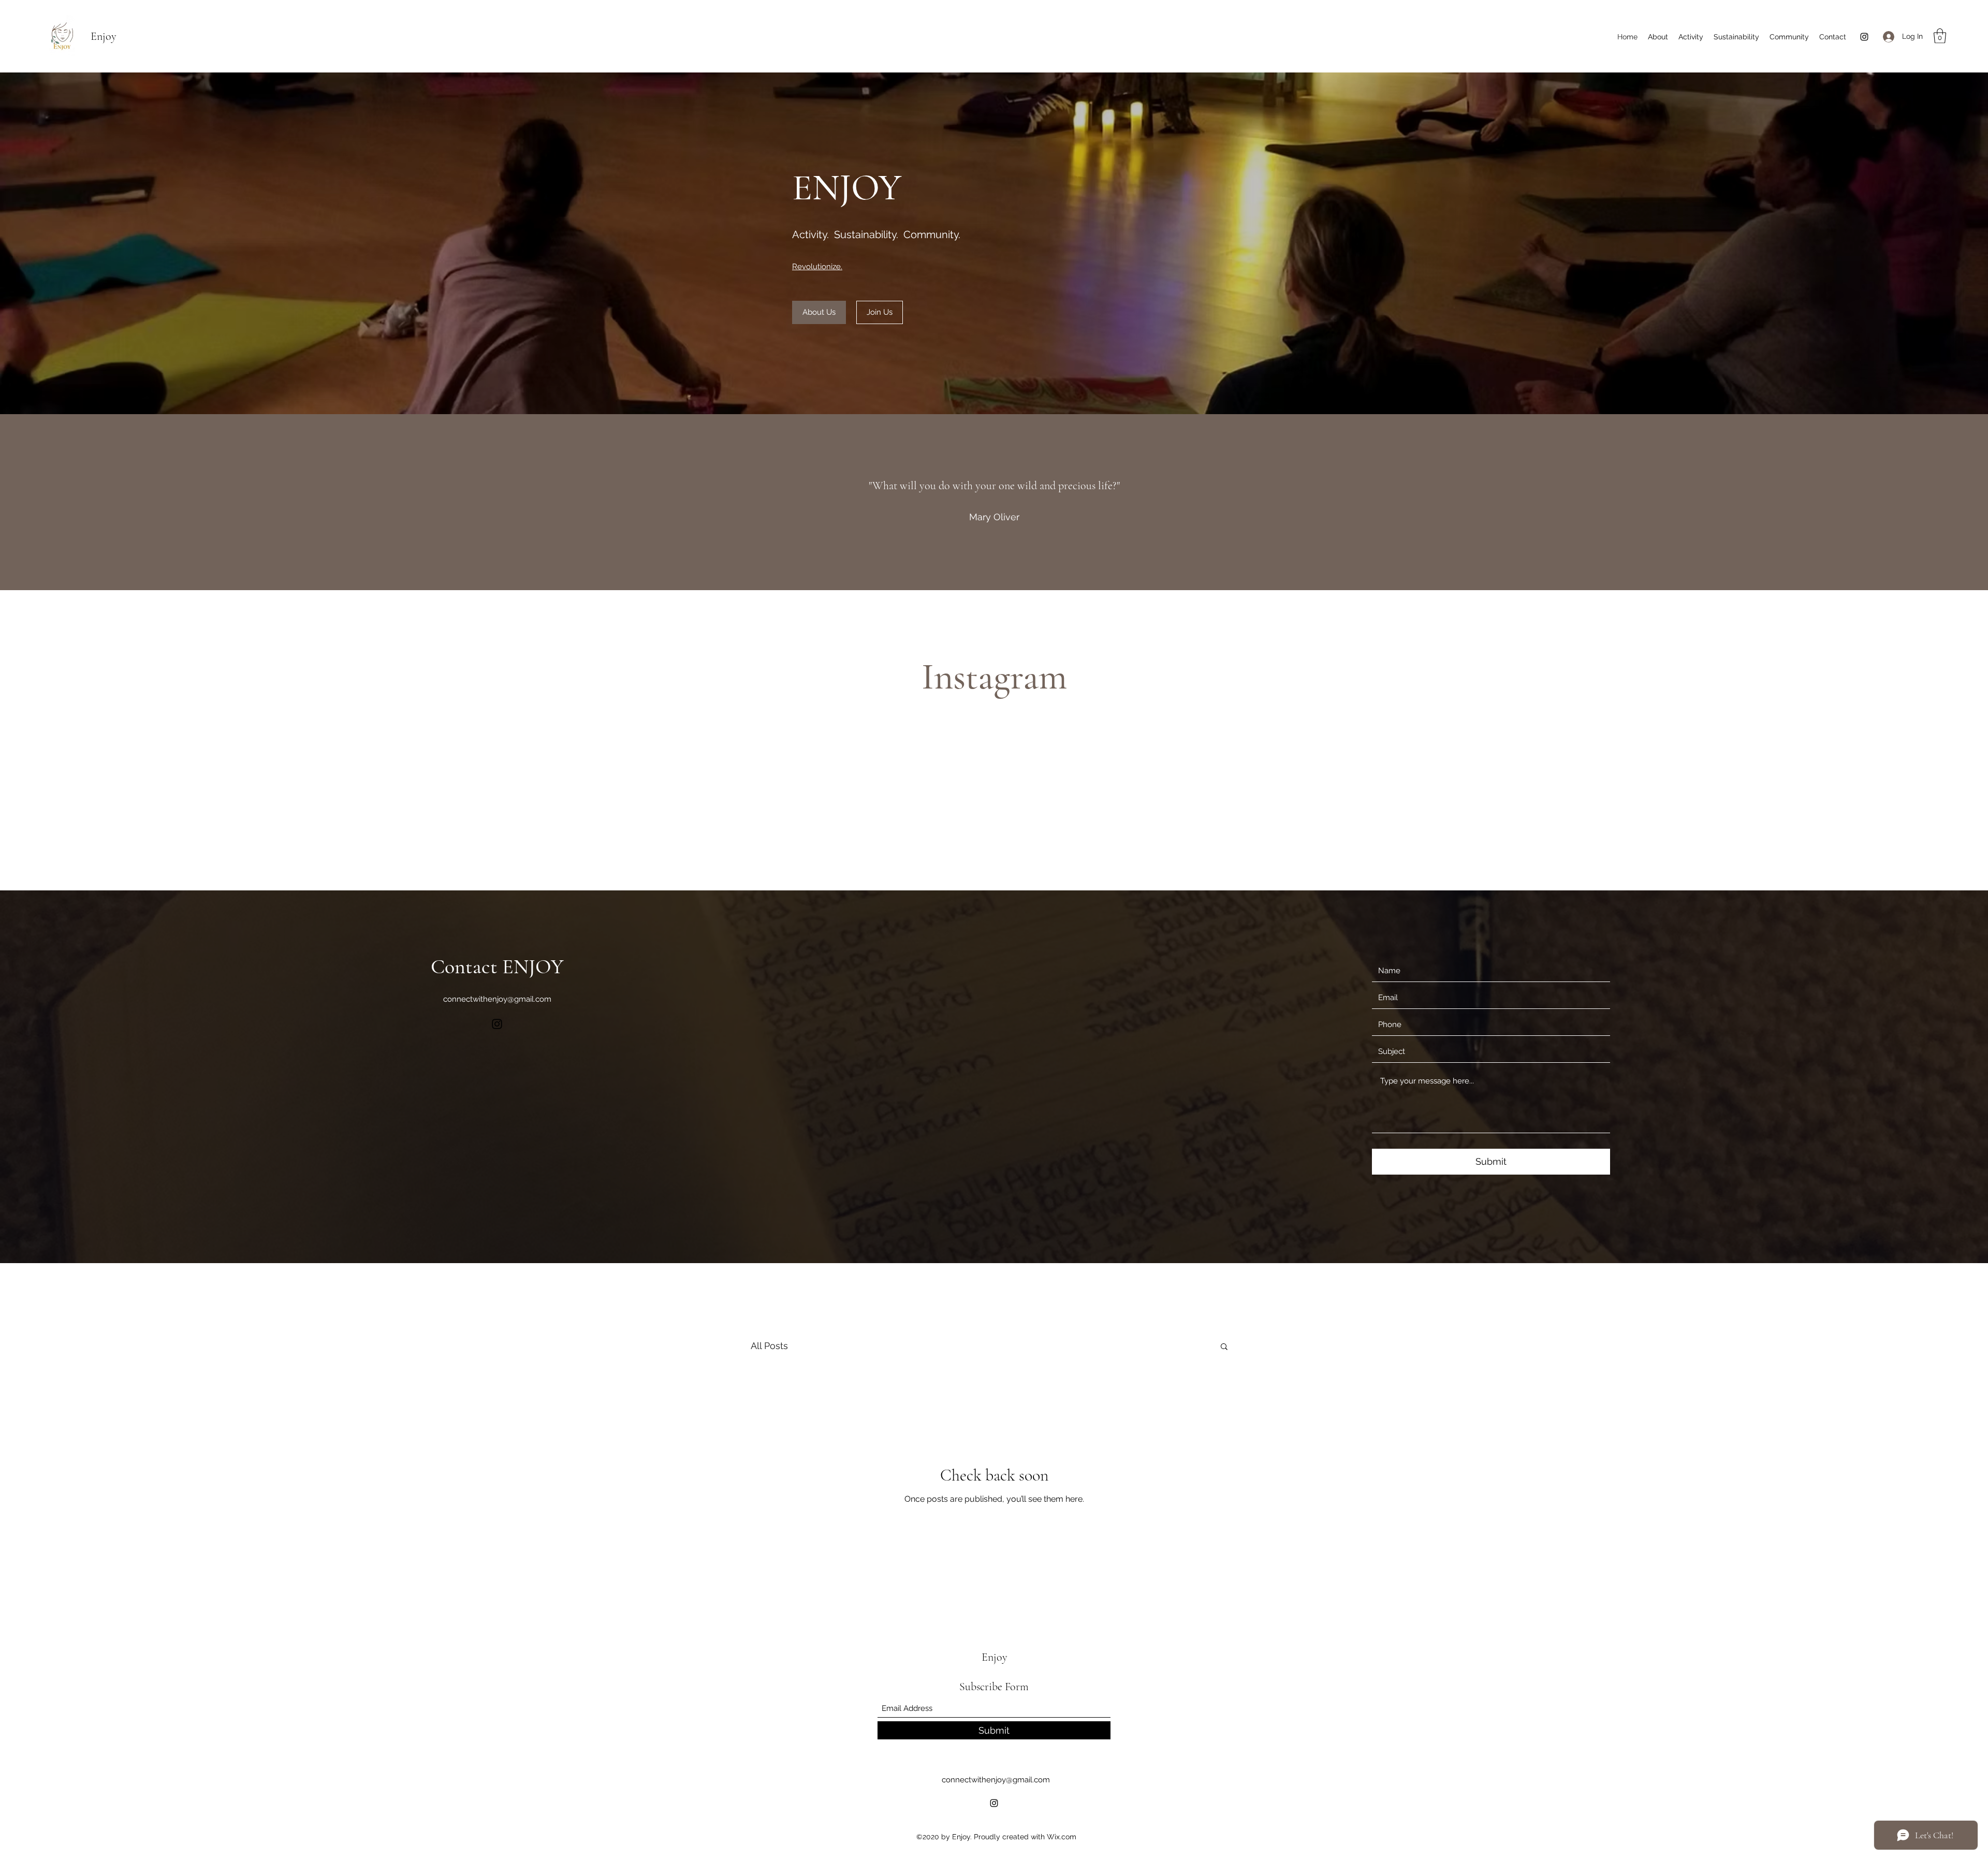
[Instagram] (1864, 37)
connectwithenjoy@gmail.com (497, 999)
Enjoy (104, 36)
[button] (1940, 36)
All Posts (769, 1346)
